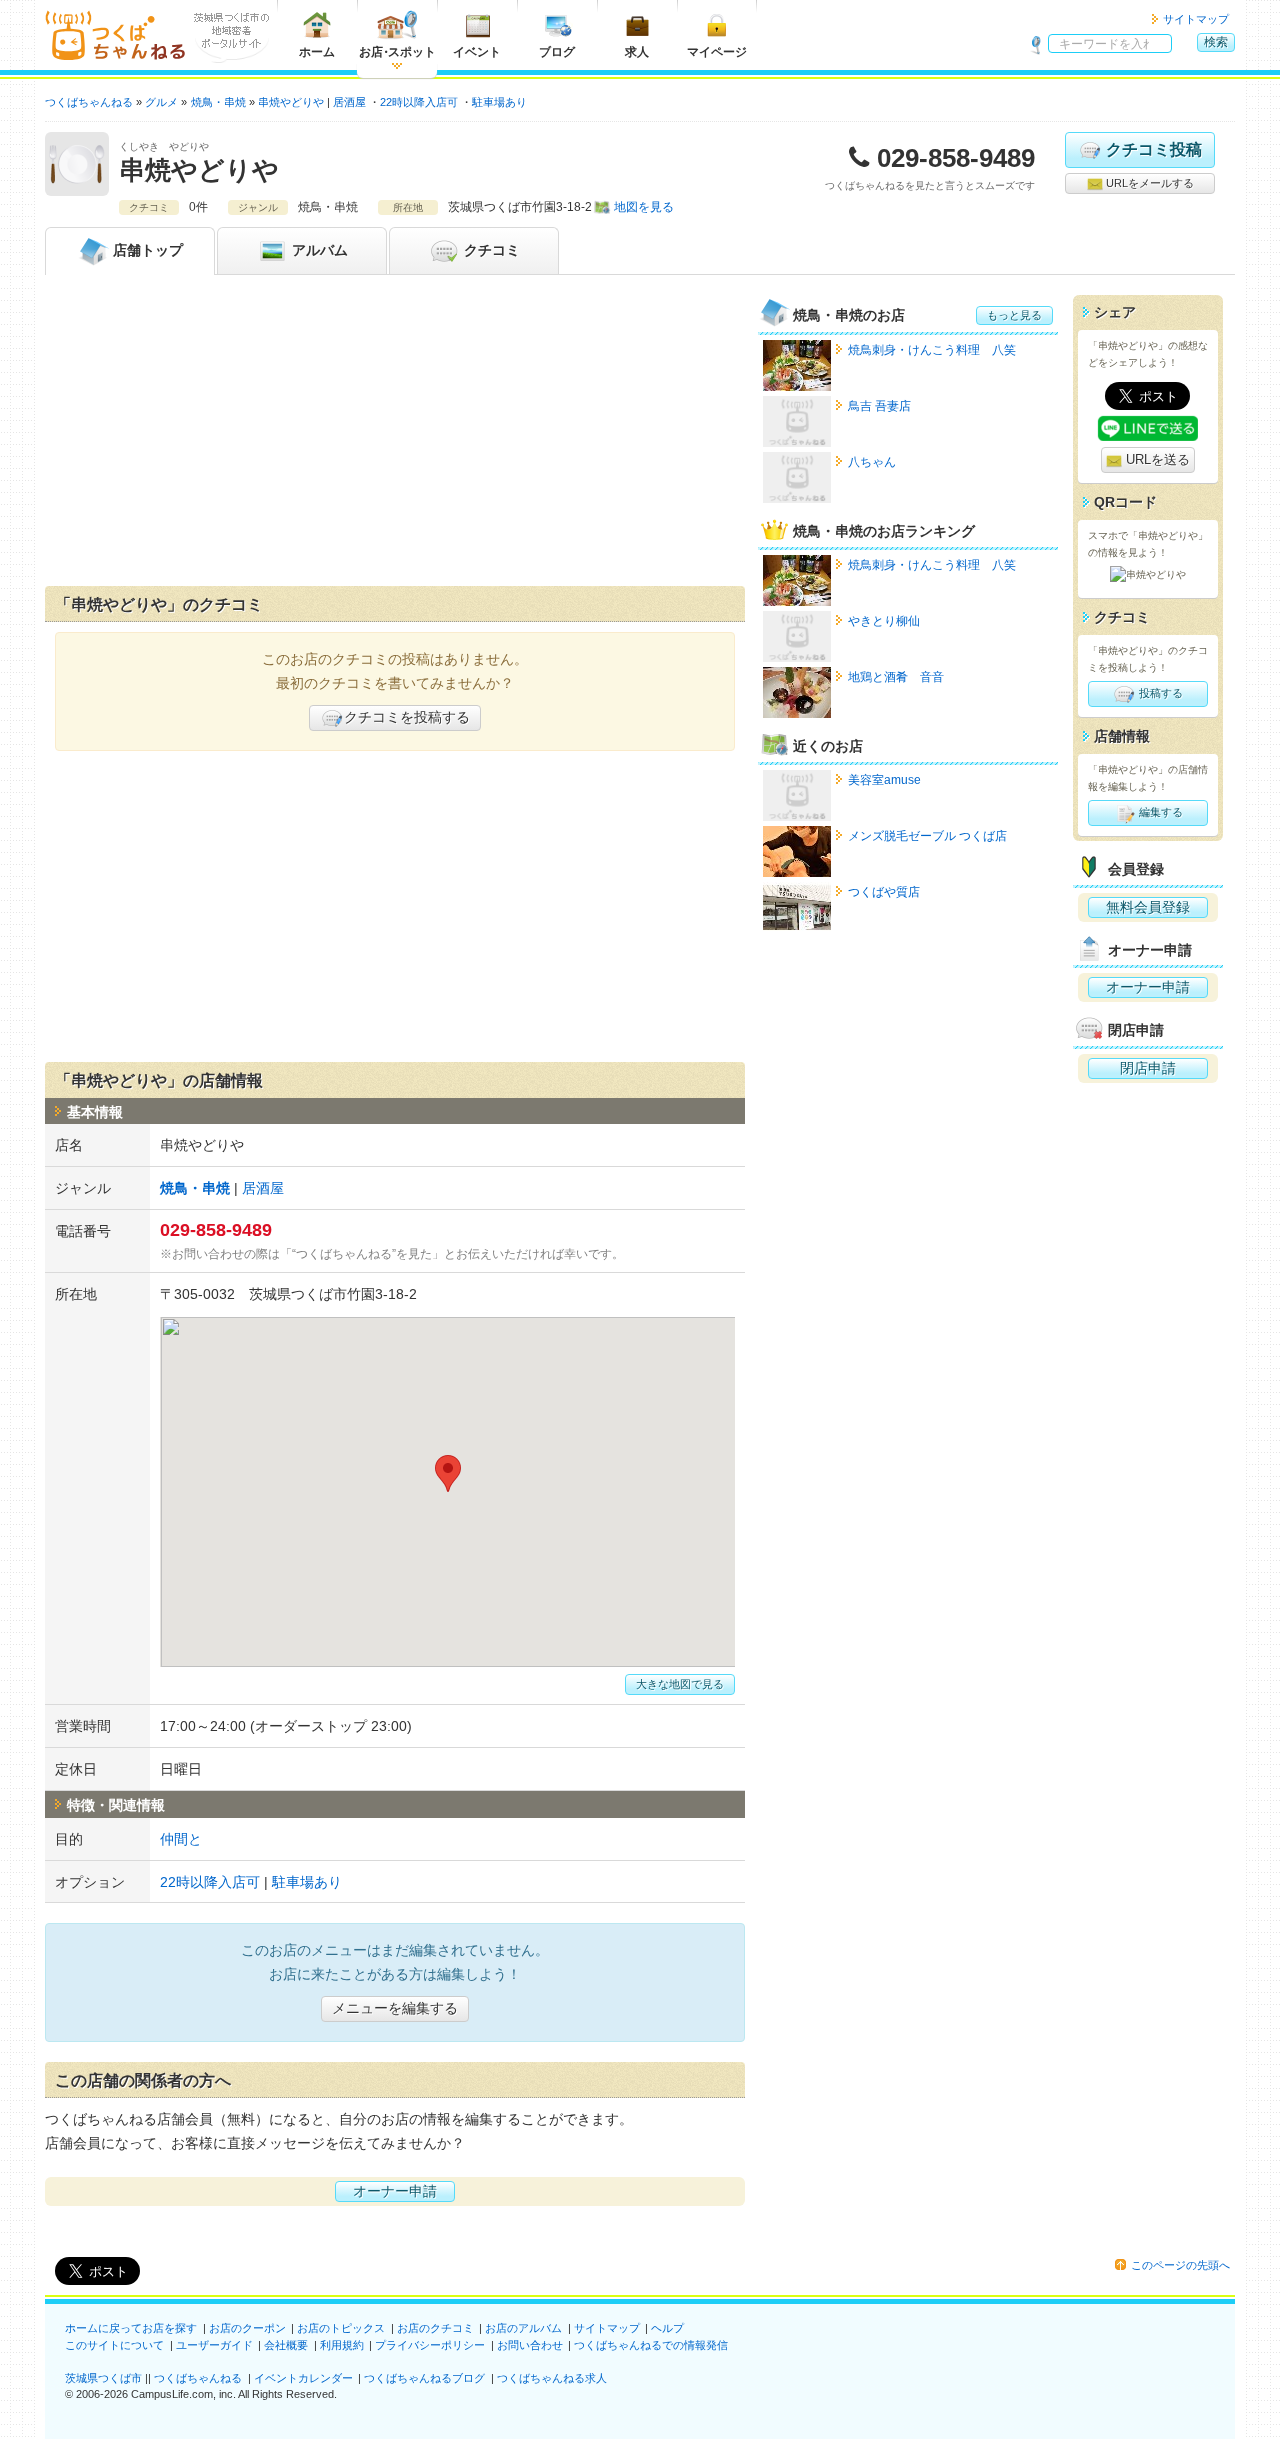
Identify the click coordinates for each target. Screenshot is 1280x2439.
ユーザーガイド (214, 2345)
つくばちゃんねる (198, 2378)
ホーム (317, 52)
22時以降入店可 (419, 102)
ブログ (557, 52)
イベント (477, 52)
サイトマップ (1196, 19)
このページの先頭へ (1180, 2265)
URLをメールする (1148, 183)
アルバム (318, 250)
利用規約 (342, 2345)
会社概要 (286, 2345)
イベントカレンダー (303, 2378)
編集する (1159, 812)
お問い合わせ (530, 2345)
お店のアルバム (523, 2328)
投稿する (1159, 693)
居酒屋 (349, 102)
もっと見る (1014, 315)
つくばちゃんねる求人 (552, 2378)
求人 (637, 52)
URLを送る (1156, 459)
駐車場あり (499, 102)
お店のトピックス (341, 2328)
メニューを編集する (395, 2008)
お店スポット (397, 52)
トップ (148, 250)
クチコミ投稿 (1154, 149)
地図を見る (644, 207)
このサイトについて (114, 2345)
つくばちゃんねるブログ (424, 2378)
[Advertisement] (395, 435)
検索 (1216, 42)
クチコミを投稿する (407, 717)
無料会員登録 (1148, 907)
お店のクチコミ (435, 2328)
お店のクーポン (247, 2328)
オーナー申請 (395, 2191)
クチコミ (490, 250)
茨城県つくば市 (103, 2378)
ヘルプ (667, 2328)
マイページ (717, 52)
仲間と (181, 1839)
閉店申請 (1148, 1068)
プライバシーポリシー (430, 2345)
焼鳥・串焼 (195, 1188)
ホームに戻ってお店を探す (131, 2328)
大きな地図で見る (680, 1684)
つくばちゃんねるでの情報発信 (651, 2345)
